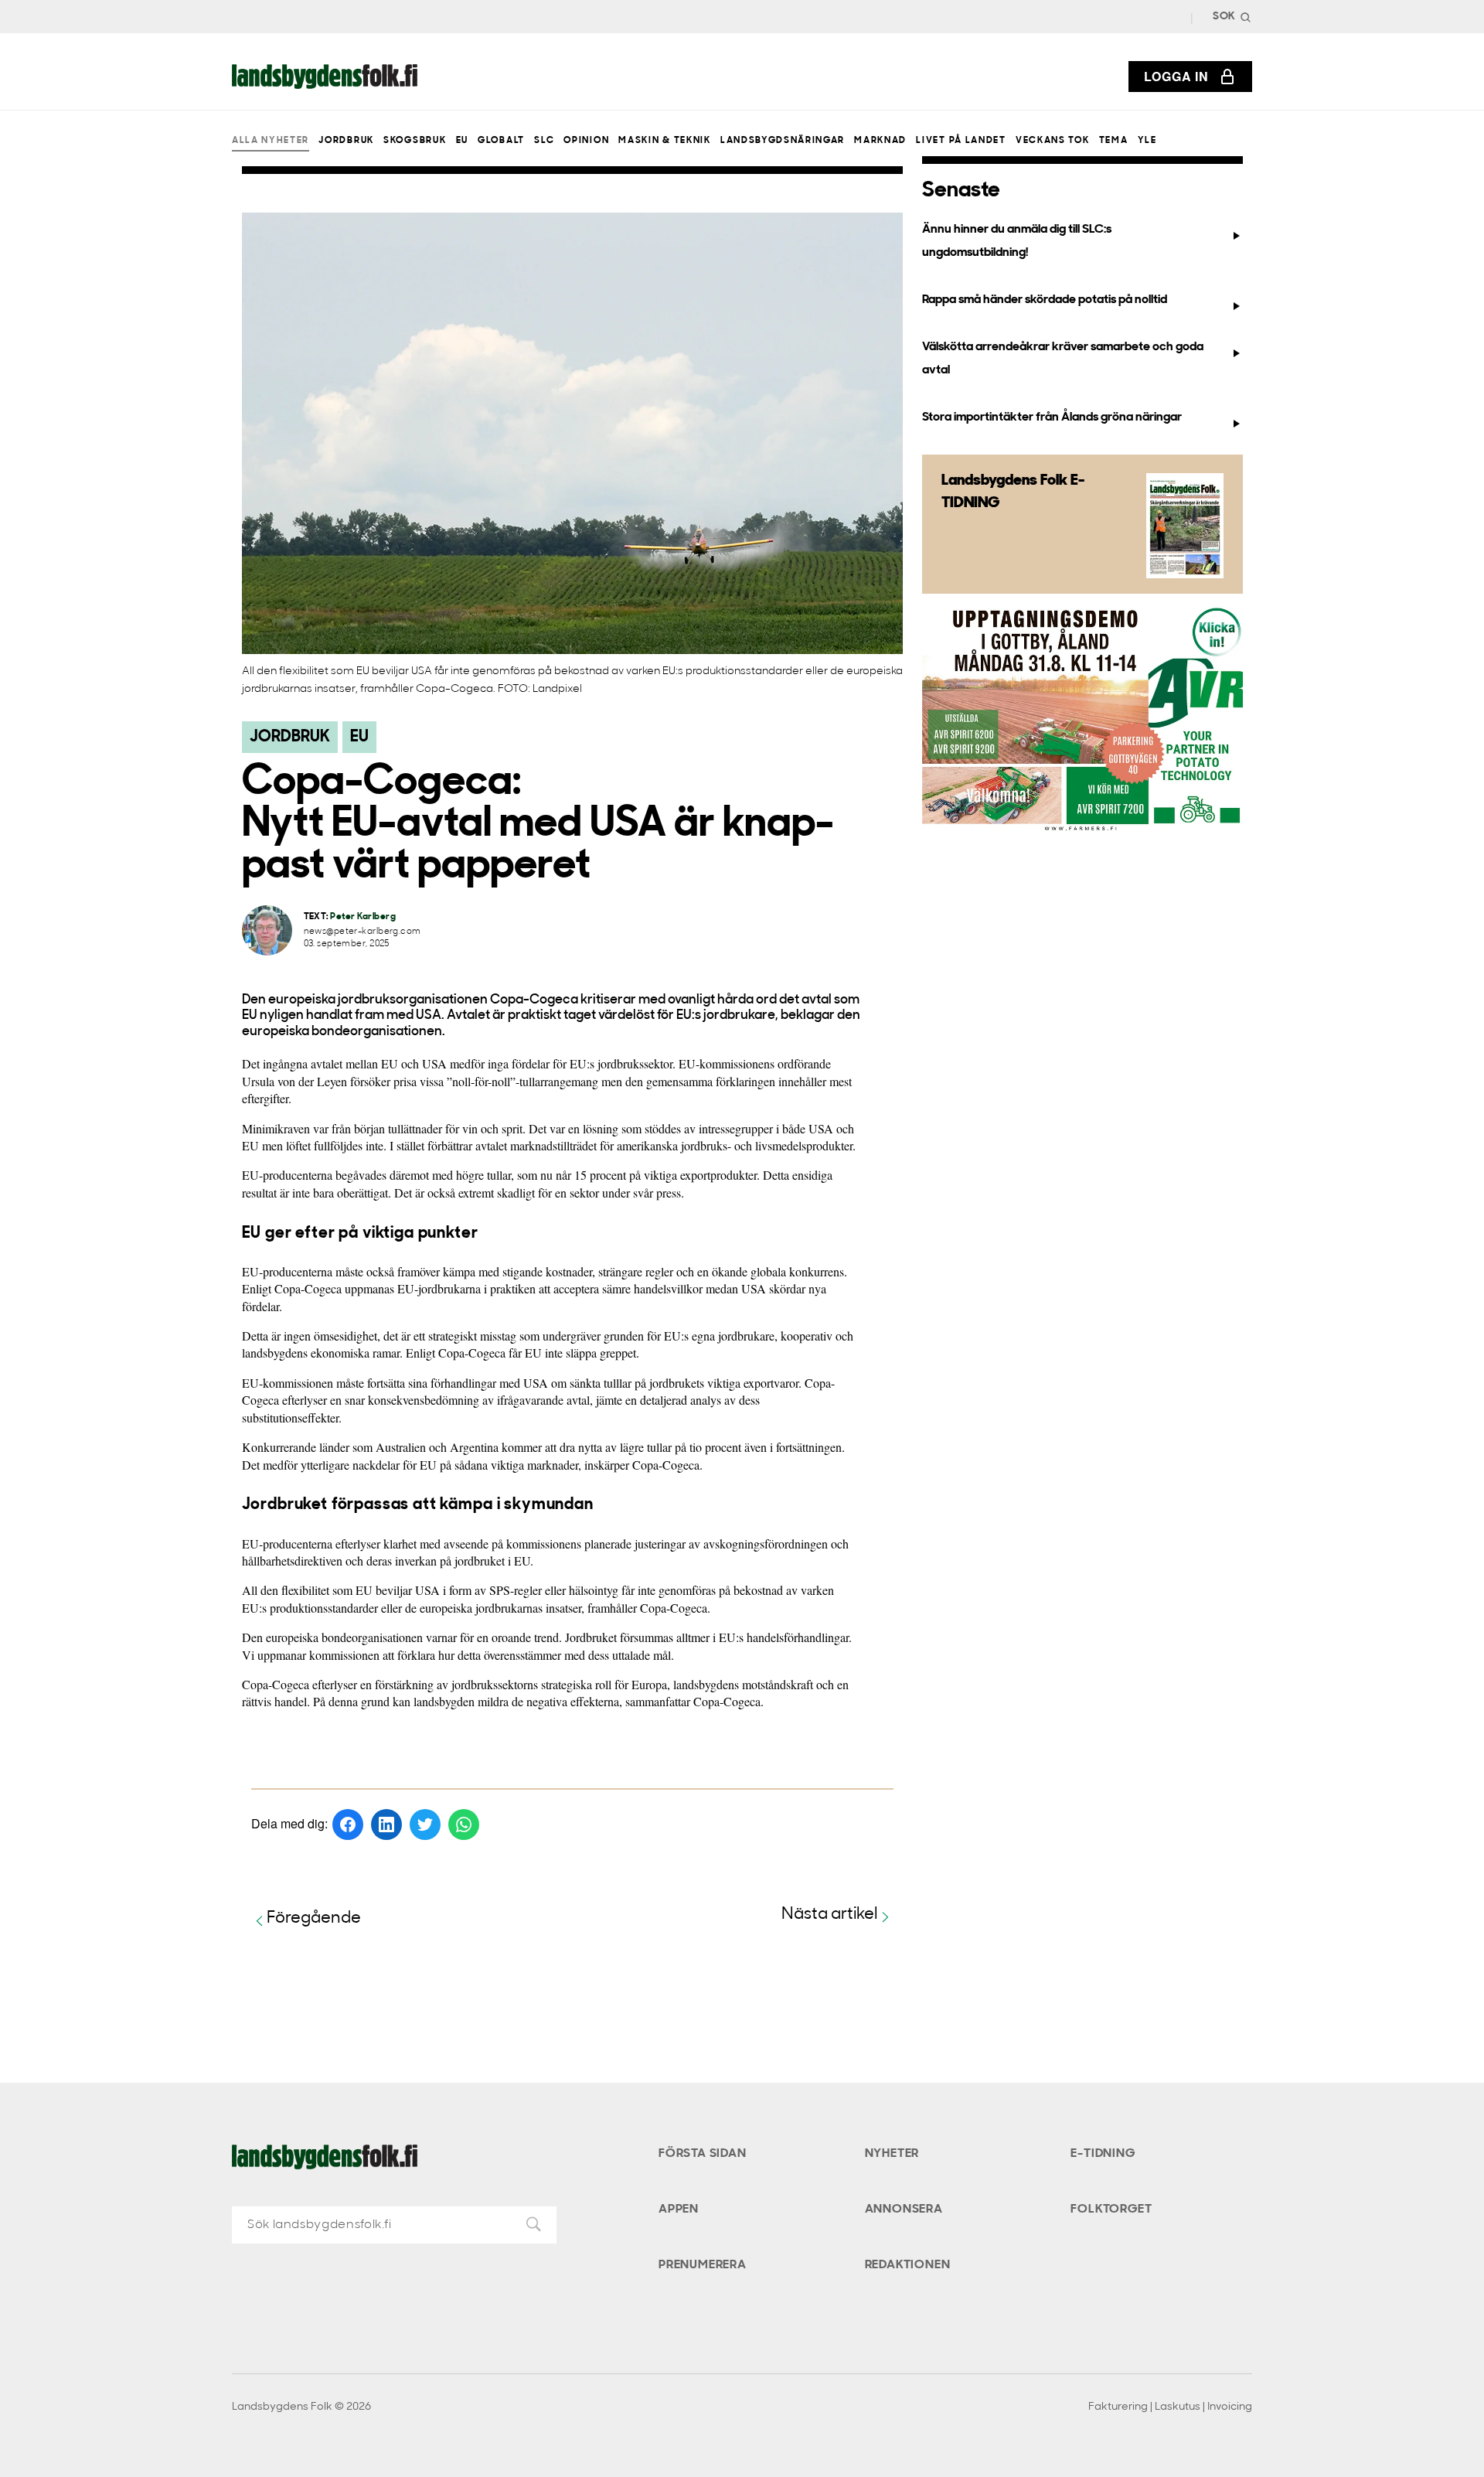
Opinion (586, 141)
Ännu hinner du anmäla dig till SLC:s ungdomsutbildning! (1017, 241)
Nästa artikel (830, 1915)
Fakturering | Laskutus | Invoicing (1170, 2407)
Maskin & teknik (664, 141)
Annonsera (904, 2210)
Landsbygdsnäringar (783, 141)
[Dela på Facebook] (348, 1825)
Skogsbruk (415, 141)
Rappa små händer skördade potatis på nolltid (1045, 300)
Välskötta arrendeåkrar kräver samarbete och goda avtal (1063, 358)
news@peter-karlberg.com (362, 932)
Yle (1147, 141)
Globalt (501, 141)
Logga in (1176, 76)
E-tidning (1103, 2154)
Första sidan (703, 2154)
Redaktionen (908, 2265)
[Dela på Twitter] (425, 1825)
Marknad (880, 141)
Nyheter (892, 2154)
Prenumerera (703, 2265)
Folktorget (1111, 2210)
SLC (544, 141)
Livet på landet (961, 141)
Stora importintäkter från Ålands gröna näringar (1052, 417)
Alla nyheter (271, 141)
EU (462, 141)
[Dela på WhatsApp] (464, 1825)
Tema (1114, 141)
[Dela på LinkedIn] (386, 1825)
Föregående (314, 1918)
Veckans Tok (1052, 141)
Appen (679, 2210)
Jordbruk (346, 141)
